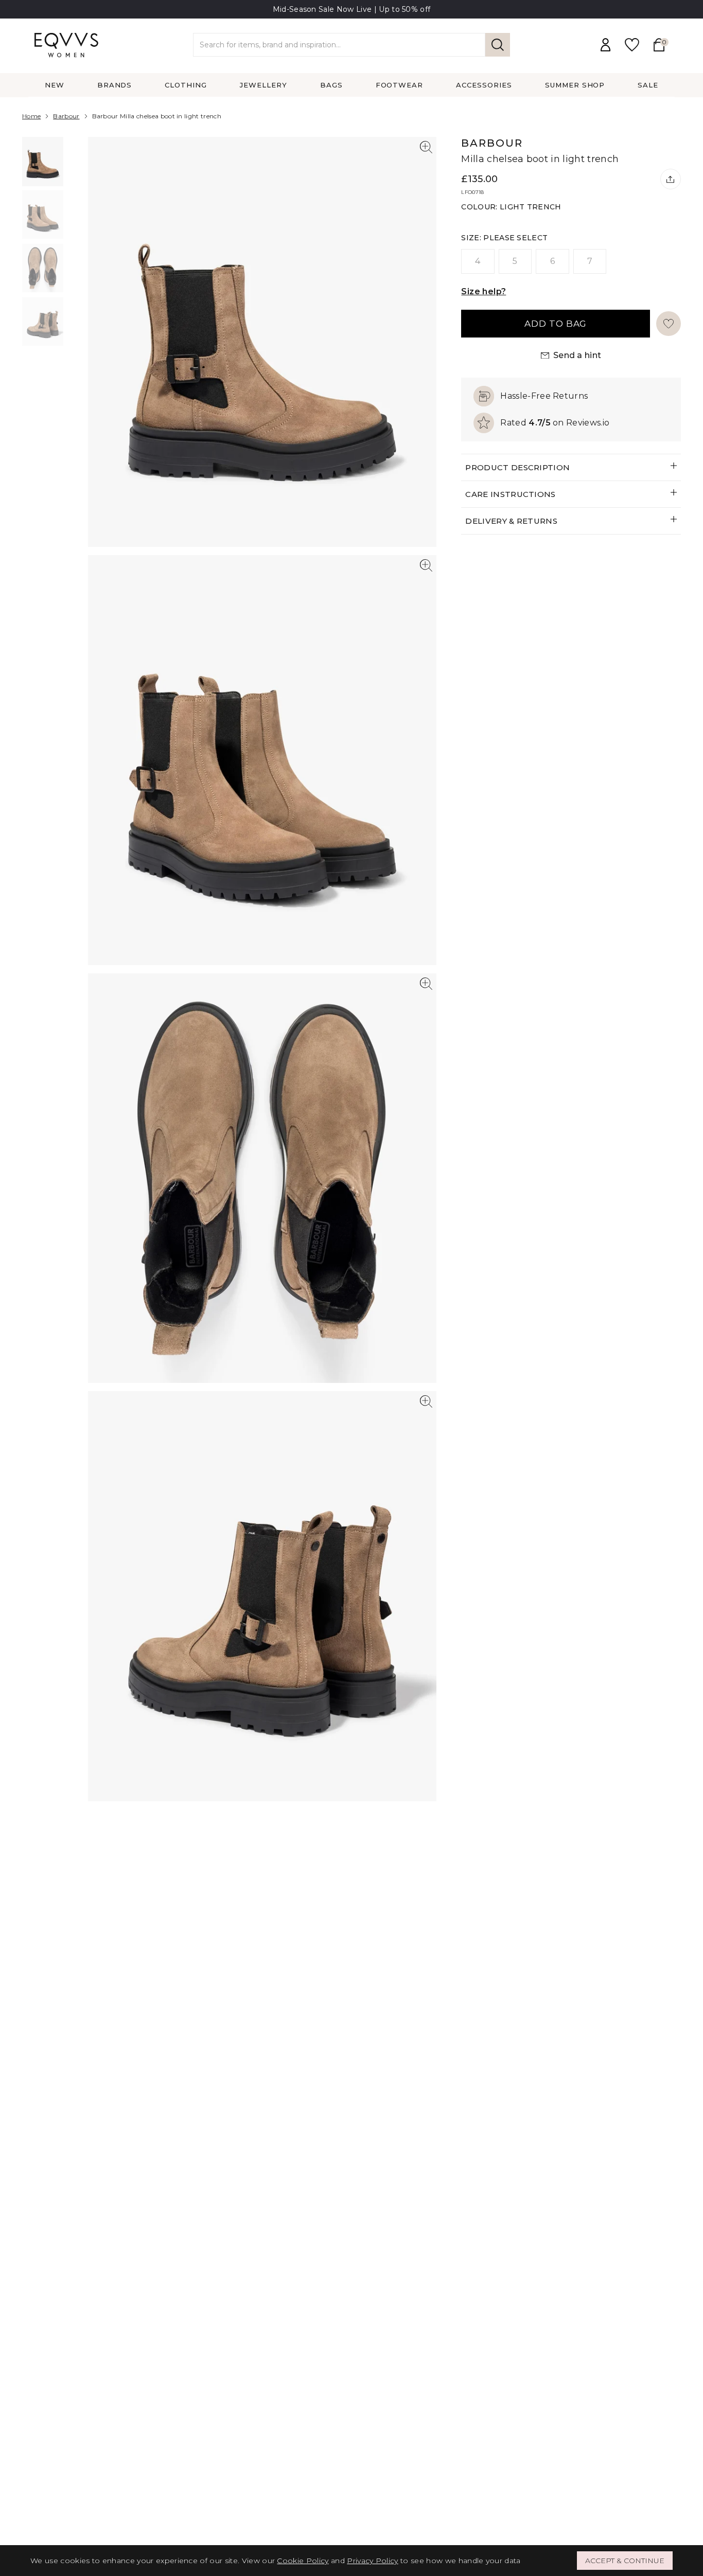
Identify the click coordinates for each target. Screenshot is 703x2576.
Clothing (186, 85)
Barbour (66, 116)
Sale (648, 85)
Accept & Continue (625, 2561)
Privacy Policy (372, 2561)
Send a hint (577, 355)
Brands (115, 85)
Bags (331, 85)
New (55, 85)
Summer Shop (575, 85)
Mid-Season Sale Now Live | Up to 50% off (352, 9)
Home (31, 116)
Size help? (484, 291)
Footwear (400, 85)
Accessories (484, 85)
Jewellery (263, 85)
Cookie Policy (303, 2561)
